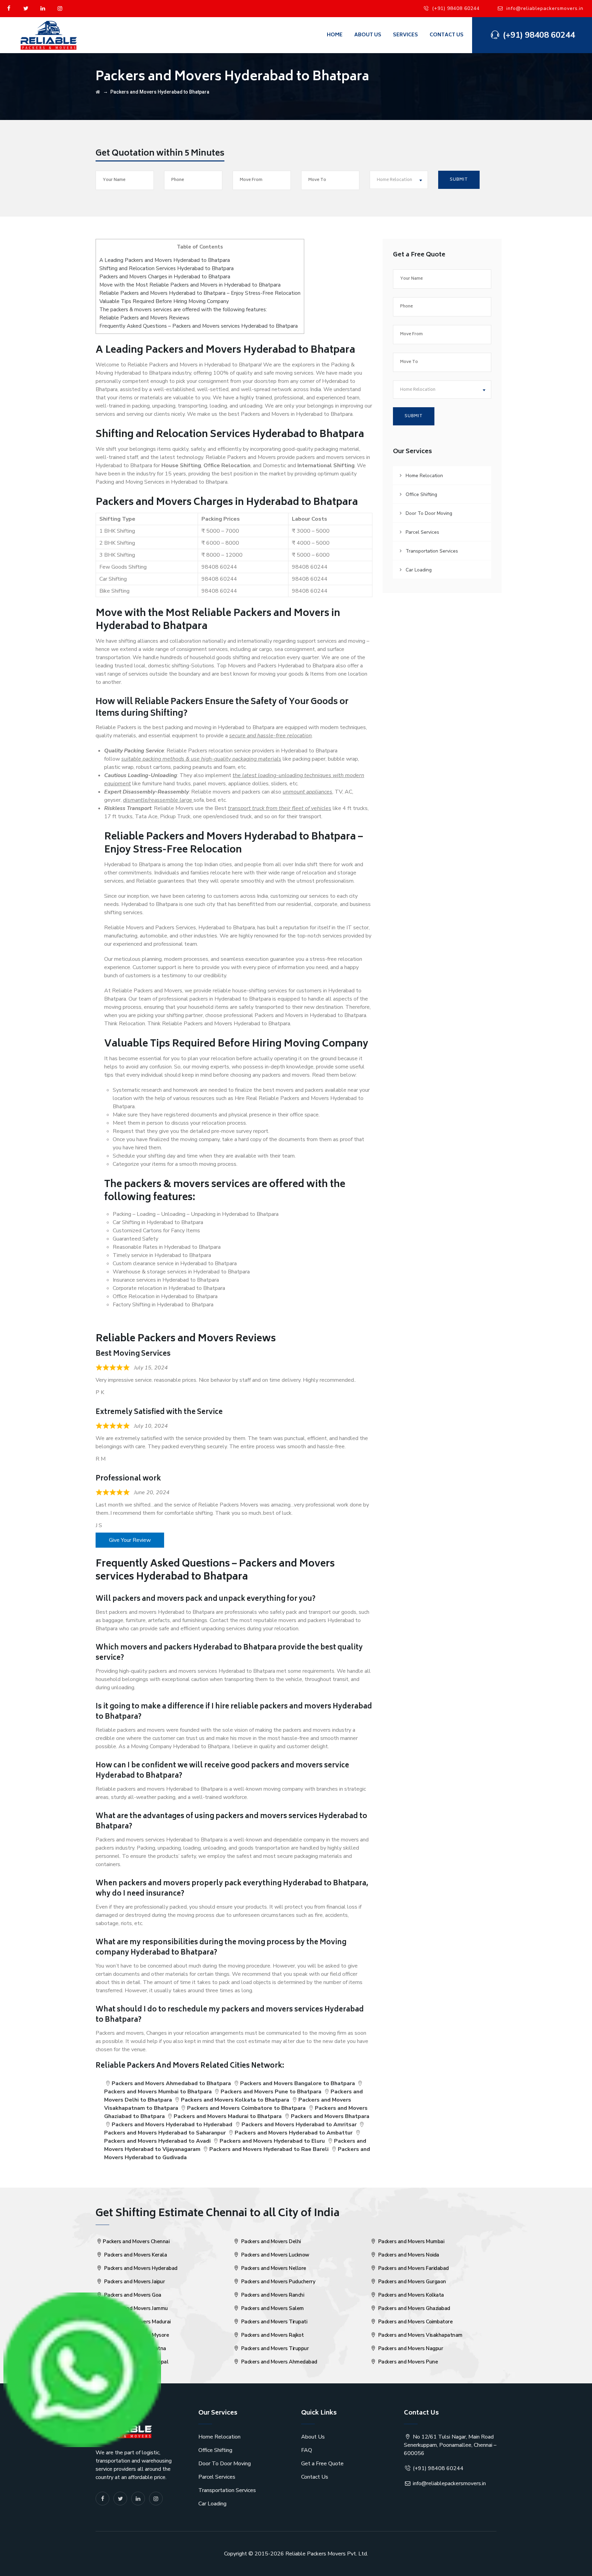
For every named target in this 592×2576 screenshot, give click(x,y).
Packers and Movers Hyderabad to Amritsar (299, 2125)
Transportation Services (432, 551)
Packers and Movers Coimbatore (415, 2322)
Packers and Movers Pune (407, 2362)
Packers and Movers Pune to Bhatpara (271, 2092)
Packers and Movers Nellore (273, 2268)
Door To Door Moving (429, 513)
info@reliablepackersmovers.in (545, 8)
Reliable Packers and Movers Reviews (144, 318)
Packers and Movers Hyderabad (140, 2268)
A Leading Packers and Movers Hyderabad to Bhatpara (165, 260)
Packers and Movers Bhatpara (330, 2116)
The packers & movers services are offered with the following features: (183, 310)
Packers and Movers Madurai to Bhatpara (228, 2116)
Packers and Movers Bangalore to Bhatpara (298, 2083)
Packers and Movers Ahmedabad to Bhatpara (171, 2083)
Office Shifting (421, 494)
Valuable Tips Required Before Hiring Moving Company (164, 301)
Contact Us (447, 35)
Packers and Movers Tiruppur (274, 2348)
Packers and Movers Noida (408, 2255)
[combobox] (399, 180)
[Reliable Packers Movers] (49, 35)
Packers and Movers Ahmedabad (279, 2362)
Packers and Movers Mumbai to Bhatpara (158, 2092)
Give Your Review (130, 1540)
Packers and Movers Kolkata (410, 2295)
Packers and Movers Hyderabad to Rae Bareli (269, 2149)
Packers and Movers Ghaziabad (414, 2308)
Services (405, 35)
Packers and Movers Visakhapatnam (420, 2335)
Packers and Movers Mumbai (410, 2241)
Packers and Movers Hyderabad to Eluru (272, 2141)
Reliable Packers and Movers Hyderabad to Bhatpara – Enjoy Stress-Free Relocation (200, 293)
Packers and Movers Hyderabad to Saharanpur (165, 2133)
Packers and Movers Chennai (136, 2241)
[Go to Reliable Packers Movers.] (98, 92)
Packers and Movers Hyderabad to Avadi (157, 2141)
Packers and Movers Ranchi (272, 2295)
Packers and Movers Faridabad (413, 2268)
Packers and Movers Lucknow (275, 2255)
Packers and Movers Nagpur (410, 2348)
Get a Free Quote (322, 2464)
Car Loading (419, 570)
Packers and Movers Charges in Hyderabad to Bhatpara (165, 277)
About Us (368, 35)
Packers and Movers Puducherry (277, 2282)
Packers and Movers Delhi (270, 2241)
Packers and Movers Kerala (135, 2255)
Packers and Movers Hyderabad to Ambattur (294, 2133)
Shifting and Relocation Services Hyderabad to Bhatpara (166, 268)
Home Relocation (424, 476)
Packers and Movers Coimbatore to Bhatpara (246, 2108)
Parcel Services (422, 532)
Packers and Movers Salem (272, 2308)
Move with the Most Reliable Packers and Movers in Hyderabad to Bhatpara (190, 285)
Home (335, 35)
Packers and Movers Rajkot (272, 2335)
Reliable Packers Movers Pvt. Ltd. (327, 2554)
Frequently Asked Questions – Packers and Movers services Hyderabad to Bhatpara (199, 326)
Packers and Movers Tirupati (273, 2322)
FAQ (307, 2450)
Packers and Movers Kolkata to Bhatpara (235, 2100)
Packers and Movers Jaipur (134, 2282)
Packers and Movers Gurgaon (411, 2282)
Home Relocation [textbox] (394, 180)
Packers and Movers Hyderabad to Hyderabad (172, 2125)
